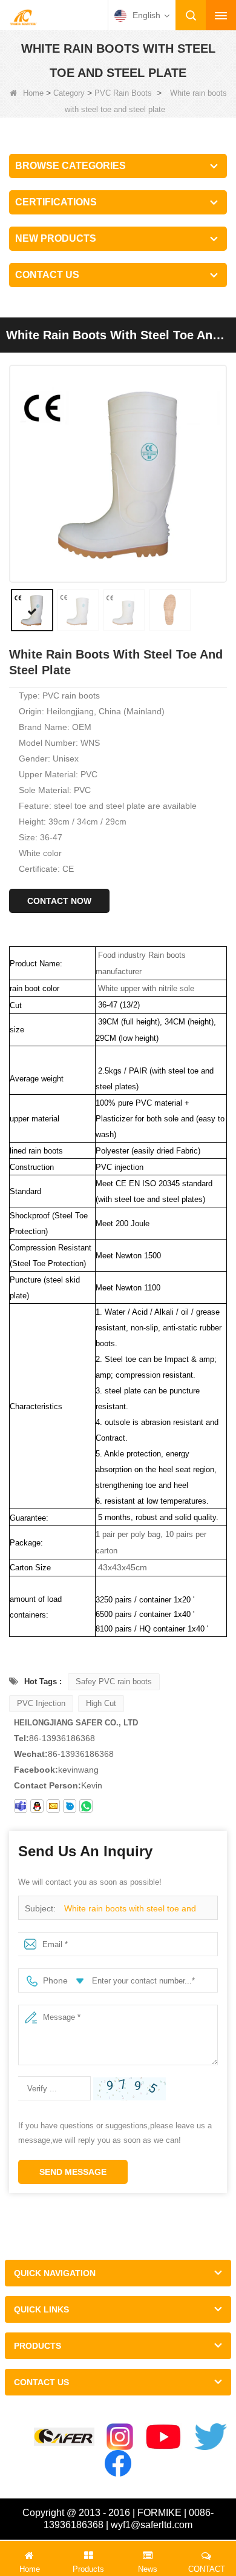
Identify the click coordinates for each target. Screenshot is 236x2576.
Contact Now (59, 901)
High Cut (101, 1703)
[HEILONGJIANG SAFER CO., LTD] (23, 16)
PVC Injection (41, 1703)
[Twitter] (211, 2437)
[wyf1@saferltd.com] (53, 1806)
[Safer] (64, 2437)
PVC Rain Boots (123, 93)
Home (33, 93)
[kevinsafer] (21, 1806)
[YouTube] (164, 2437)
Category (69, 93)
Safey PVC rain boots (114, 1681)
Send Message (73, 2172)
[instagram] (120, 2437)
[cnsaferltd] (70, 1806)
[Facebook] (118, 2463)
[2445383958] (37, 1806)
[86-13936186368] (86, 1806)
